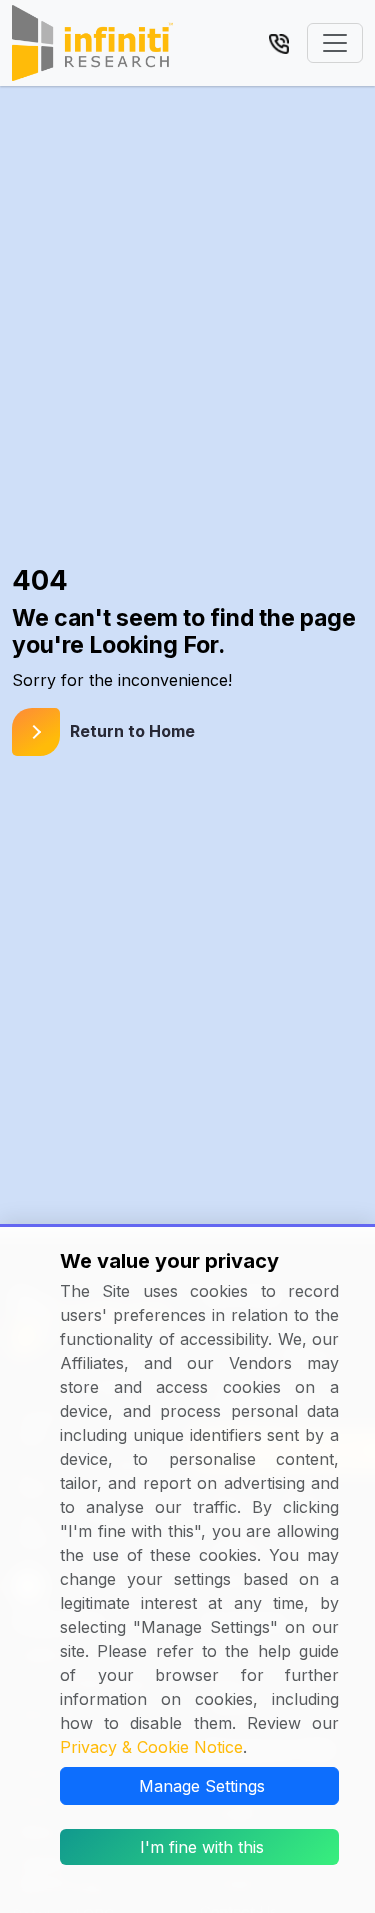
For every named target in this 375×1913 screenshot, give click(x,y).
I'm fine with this (202, 1847)
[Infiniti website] (92, 43)
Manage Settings (202, 1786)
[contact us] (279, 42)
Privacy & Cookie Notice (151, 1747)
